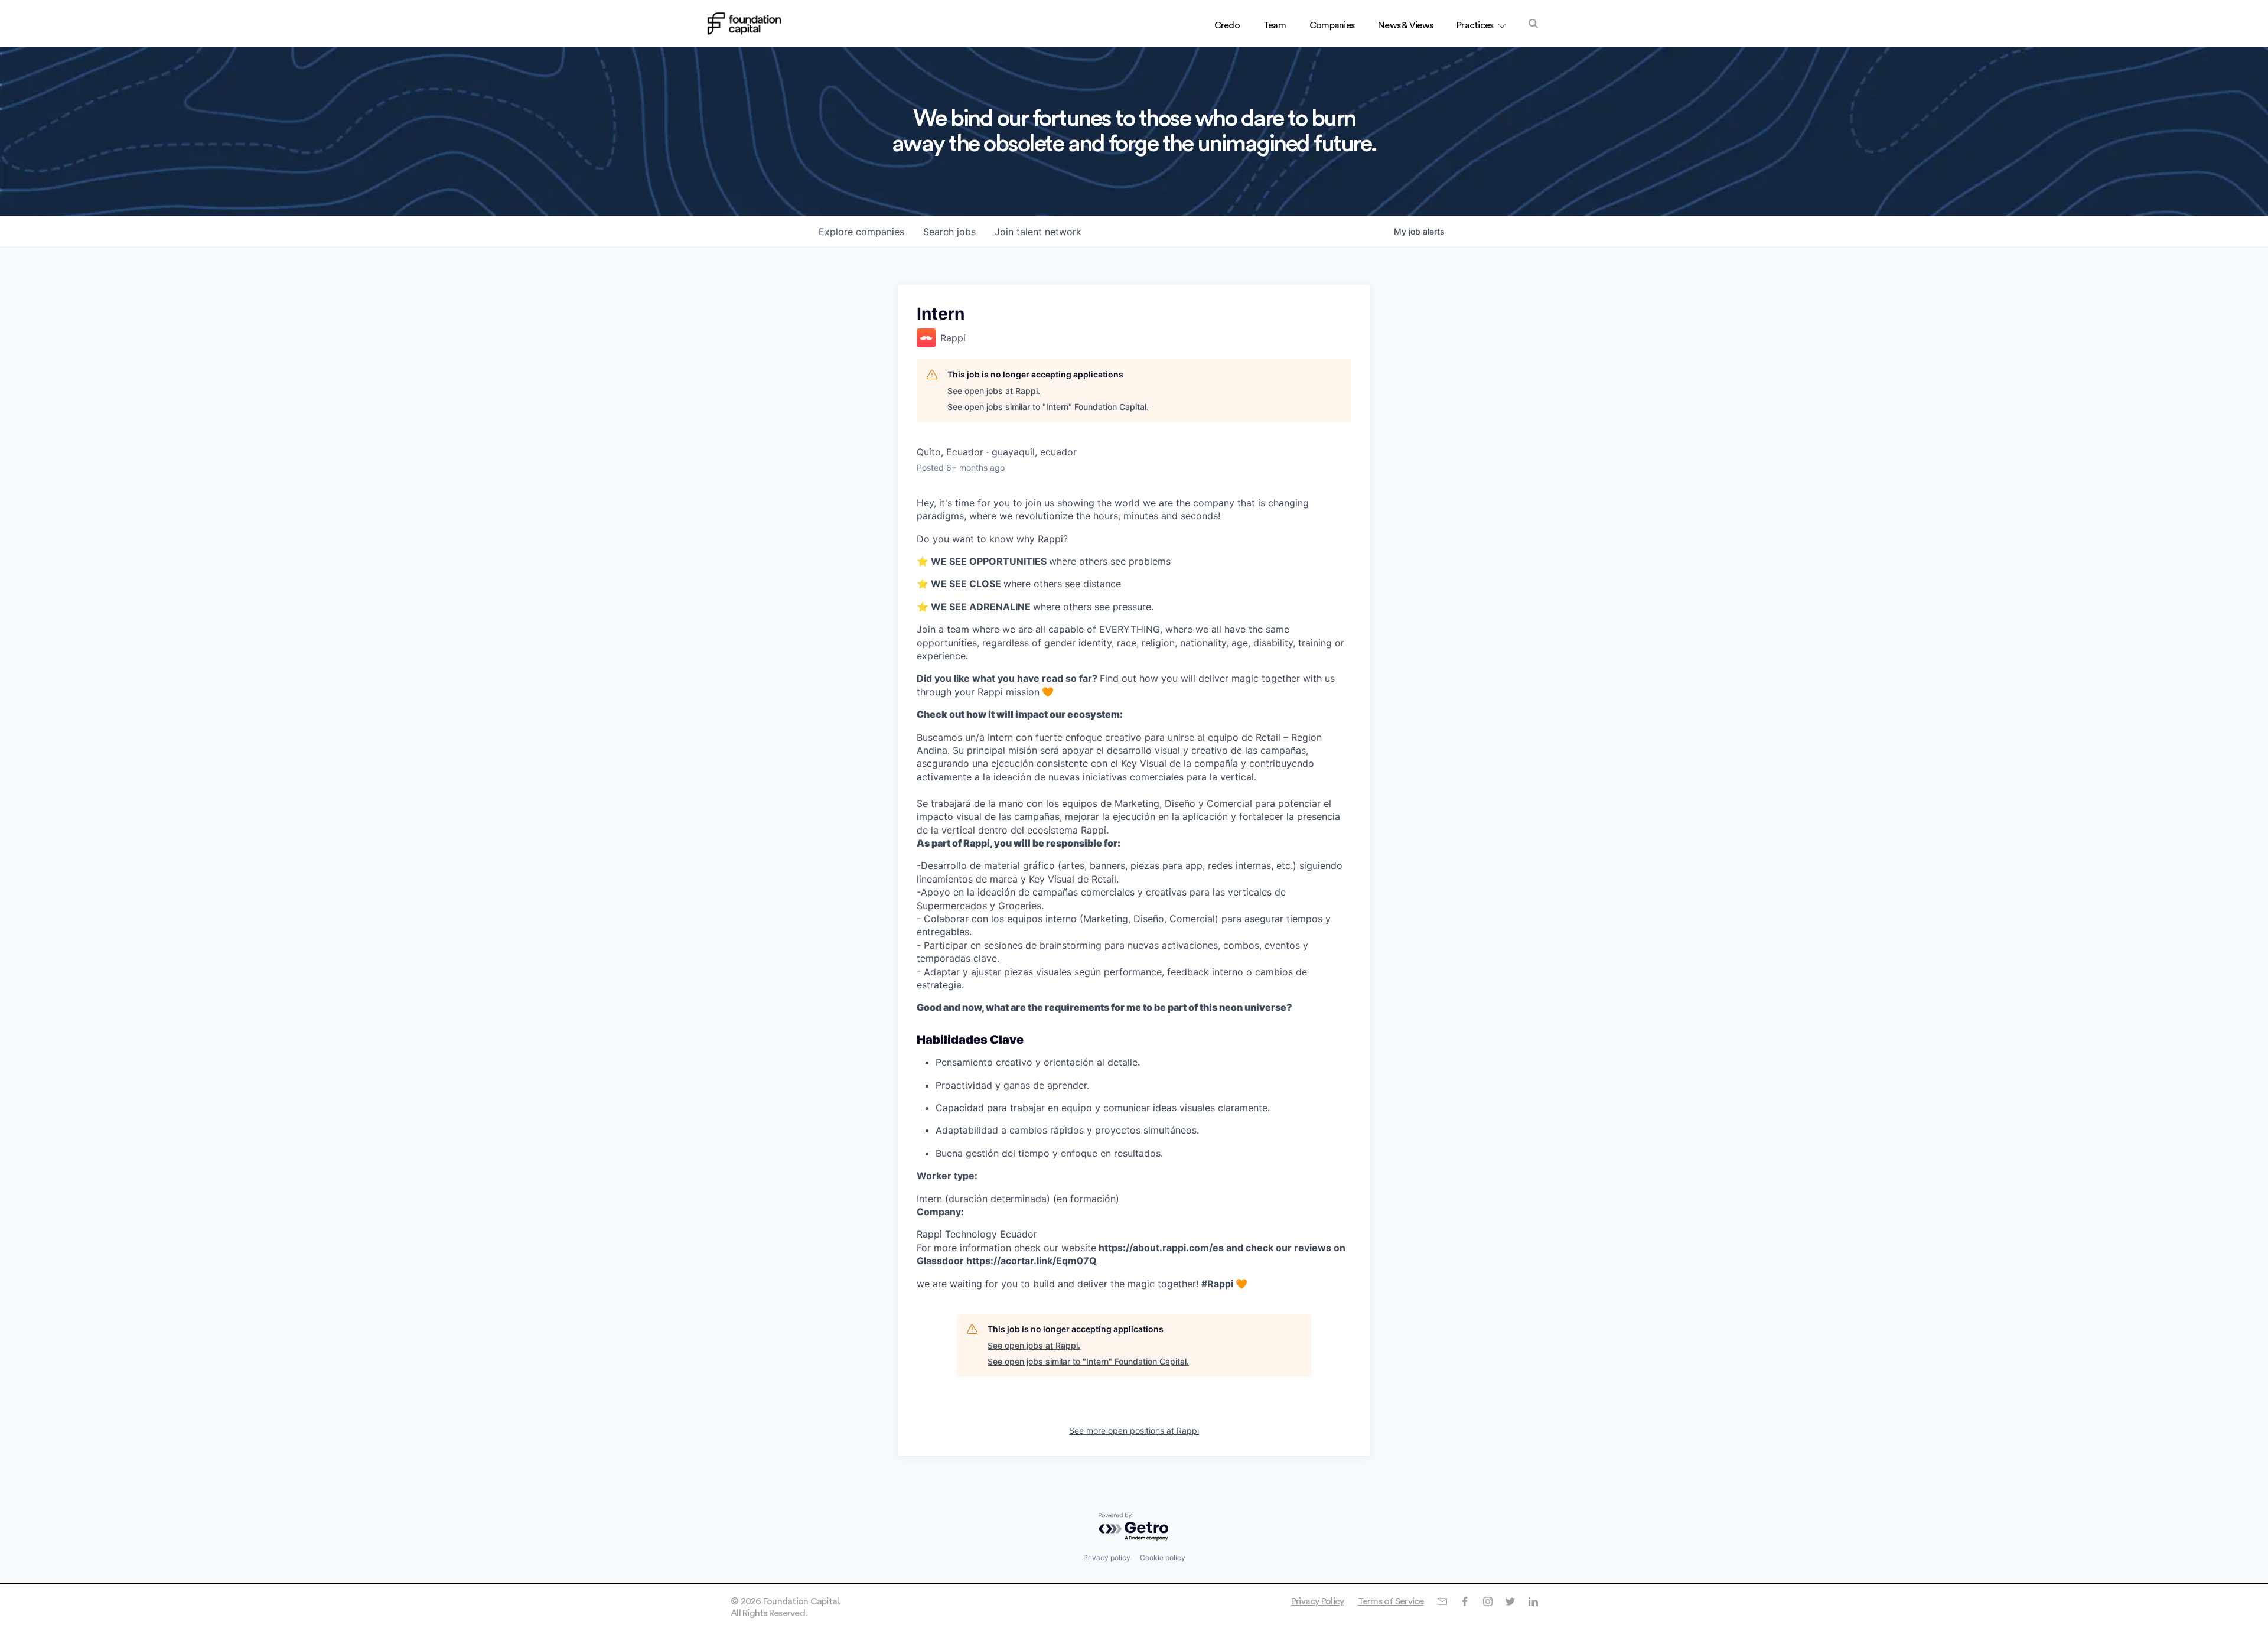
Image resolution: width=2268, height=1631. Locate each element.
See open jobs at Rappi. (994, 391)
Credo (1227, 25)
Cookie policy (1163, 1557)
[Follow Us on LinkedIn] (1533, 1601)
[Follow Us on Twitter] (1510, 1601)
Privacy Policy (1318, 1601)
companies (861, 232)
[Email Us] (1442, 1601)
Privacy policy (1107, 1557)
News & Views (1405, 25)
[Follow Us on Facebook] (1464, 1601)
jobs (949, 232)
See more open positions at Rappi (1134, 1430)
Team (1275, 25)
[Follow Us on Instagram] (1487, 1601)
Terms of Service (1391, 1601)
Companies (1332, 25)
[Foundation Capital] (744, 24)
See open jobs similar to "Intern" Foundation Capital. (1048, 407)
